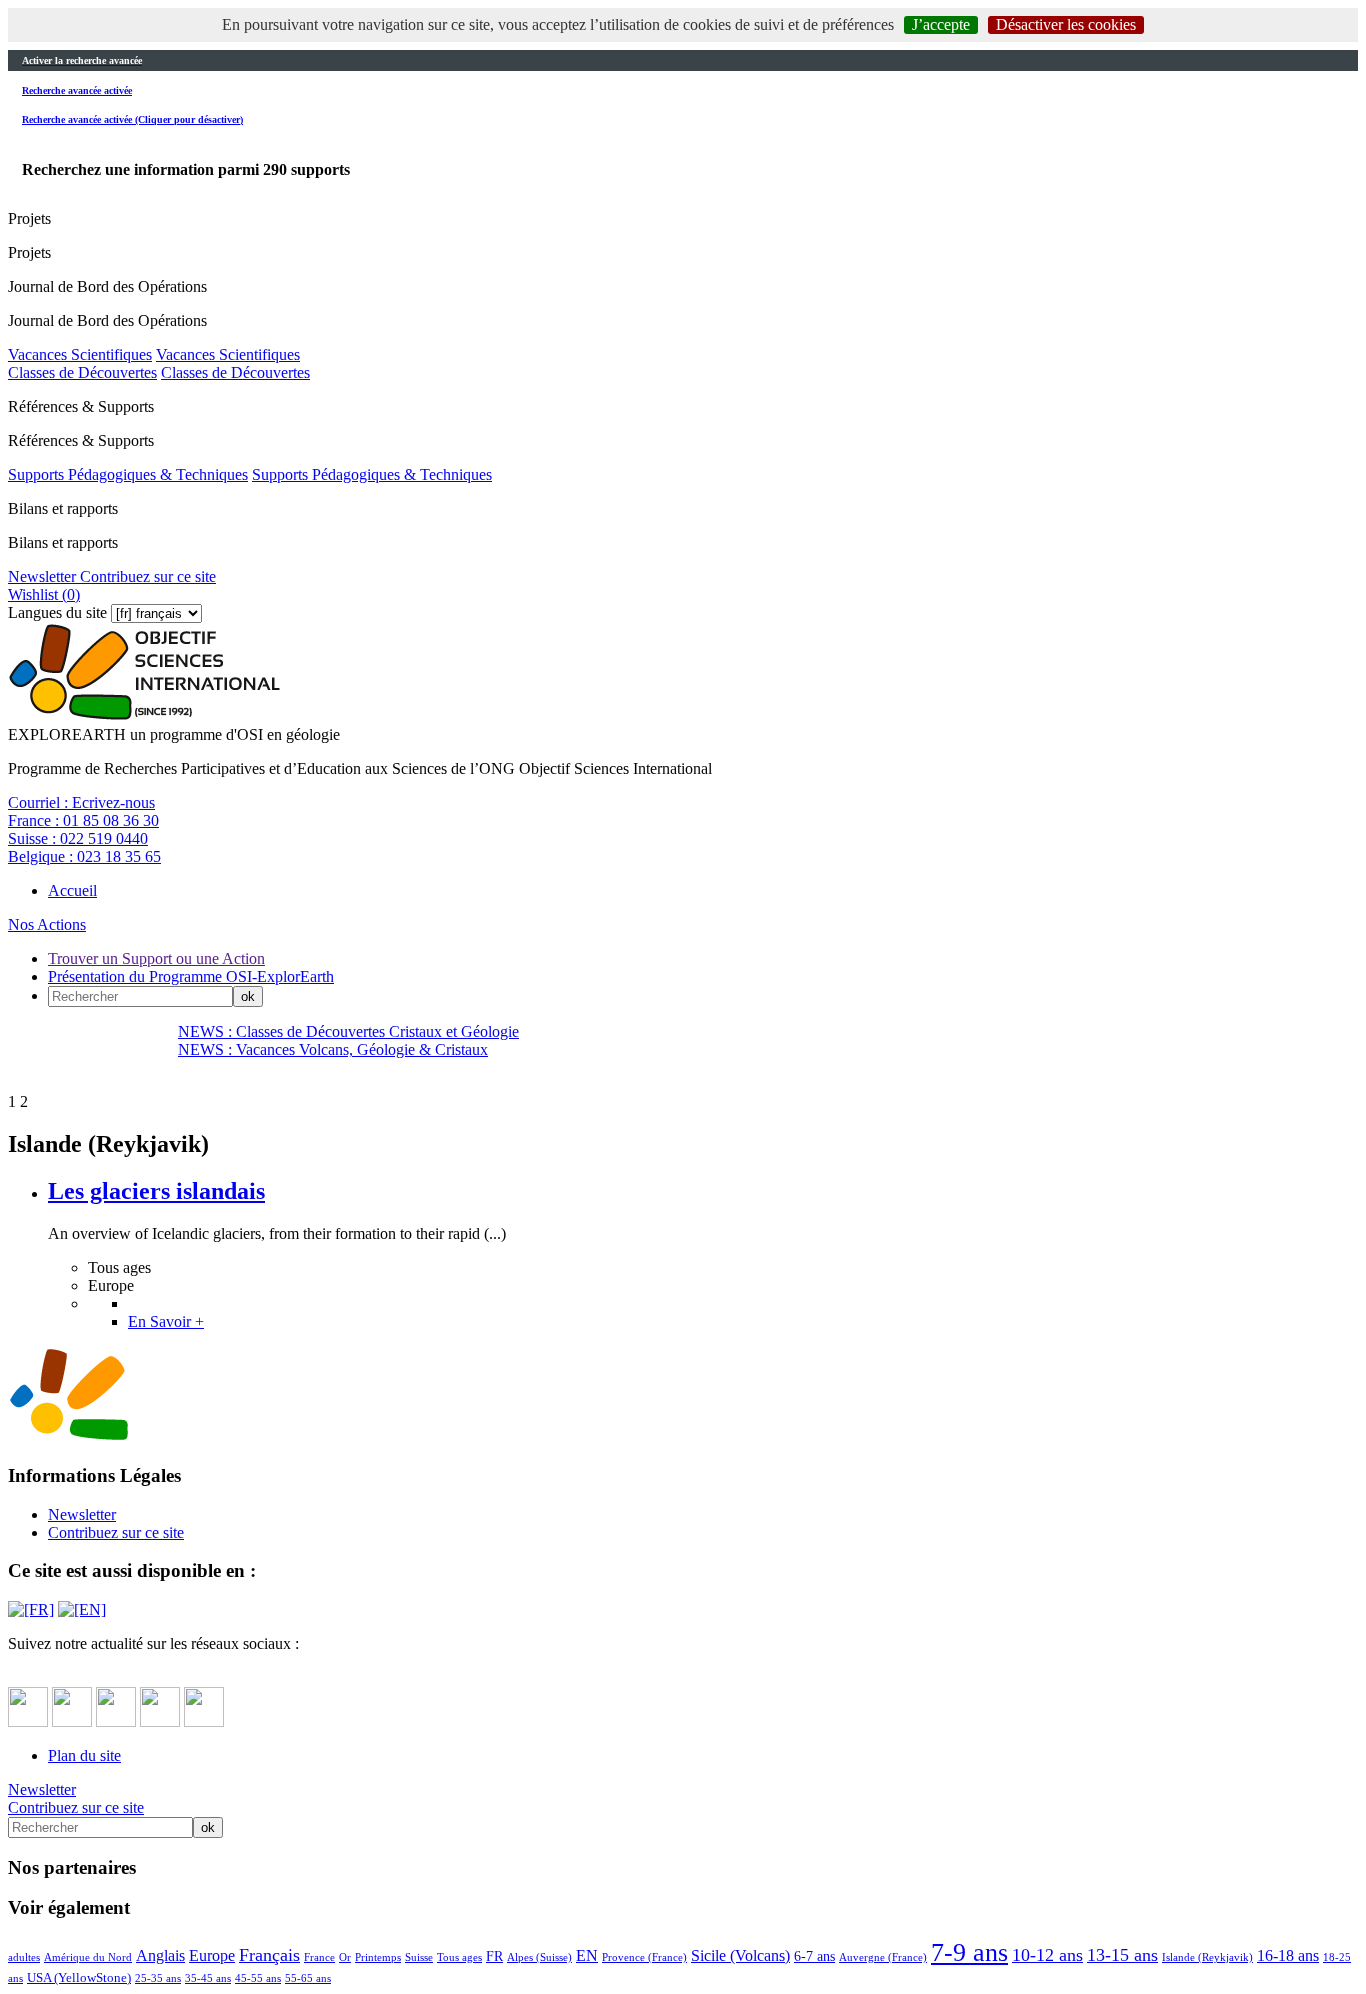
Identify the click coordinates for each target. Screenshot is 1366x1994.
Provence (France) (644, 1957)
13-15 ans (1122, 1955)
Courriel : (81, 802)
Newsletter (42, 576)
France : (83, 820)
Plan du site (84, 1755)
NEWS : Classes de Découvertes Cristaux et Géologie (348, 1031)
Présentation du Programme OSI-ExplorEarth (191, 976)
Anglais (160, 1955)
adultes (24, 1957)
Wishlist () (44, 594)
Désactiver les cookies (1066, 24)
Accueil (72, 890)
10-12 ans (1047, 1955)
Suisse (419, 1957)
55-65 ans (308, 1978)
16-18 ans (1288, 1955)
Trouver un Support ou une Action (156, 958)
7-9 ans (969, 1952)
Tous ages (459, 1957)
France (319, 1957)
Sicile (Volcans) (740, 1955)
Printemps (378, 1957)
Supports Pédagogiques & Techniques (128, 474)
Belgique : (84, 856)
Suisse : (78, 838)
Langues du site (57, 612)
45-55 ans (258, 1978)
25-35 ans (158, 1978)
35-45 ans (208, 1978)
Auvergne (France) (883, 1957)
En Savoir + (166, 1321)
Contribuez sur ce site (146, 576)
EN (587, 1955)
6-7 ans (814, 1956)
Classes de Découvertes (82, 372)
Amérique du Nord (88, 1957)
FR (494, 1956)
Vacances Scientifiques (80, 354)
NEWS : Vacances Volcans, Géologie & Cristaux (333, 1049)
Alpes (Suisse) (539, 1957)
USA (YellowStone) (79, 1978)
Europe (212, 1955)
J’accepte (941, 24)
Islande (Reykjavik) (1207, 1957)
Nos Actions (47, 924)
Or (345, 1957)
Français (269, 1955)
